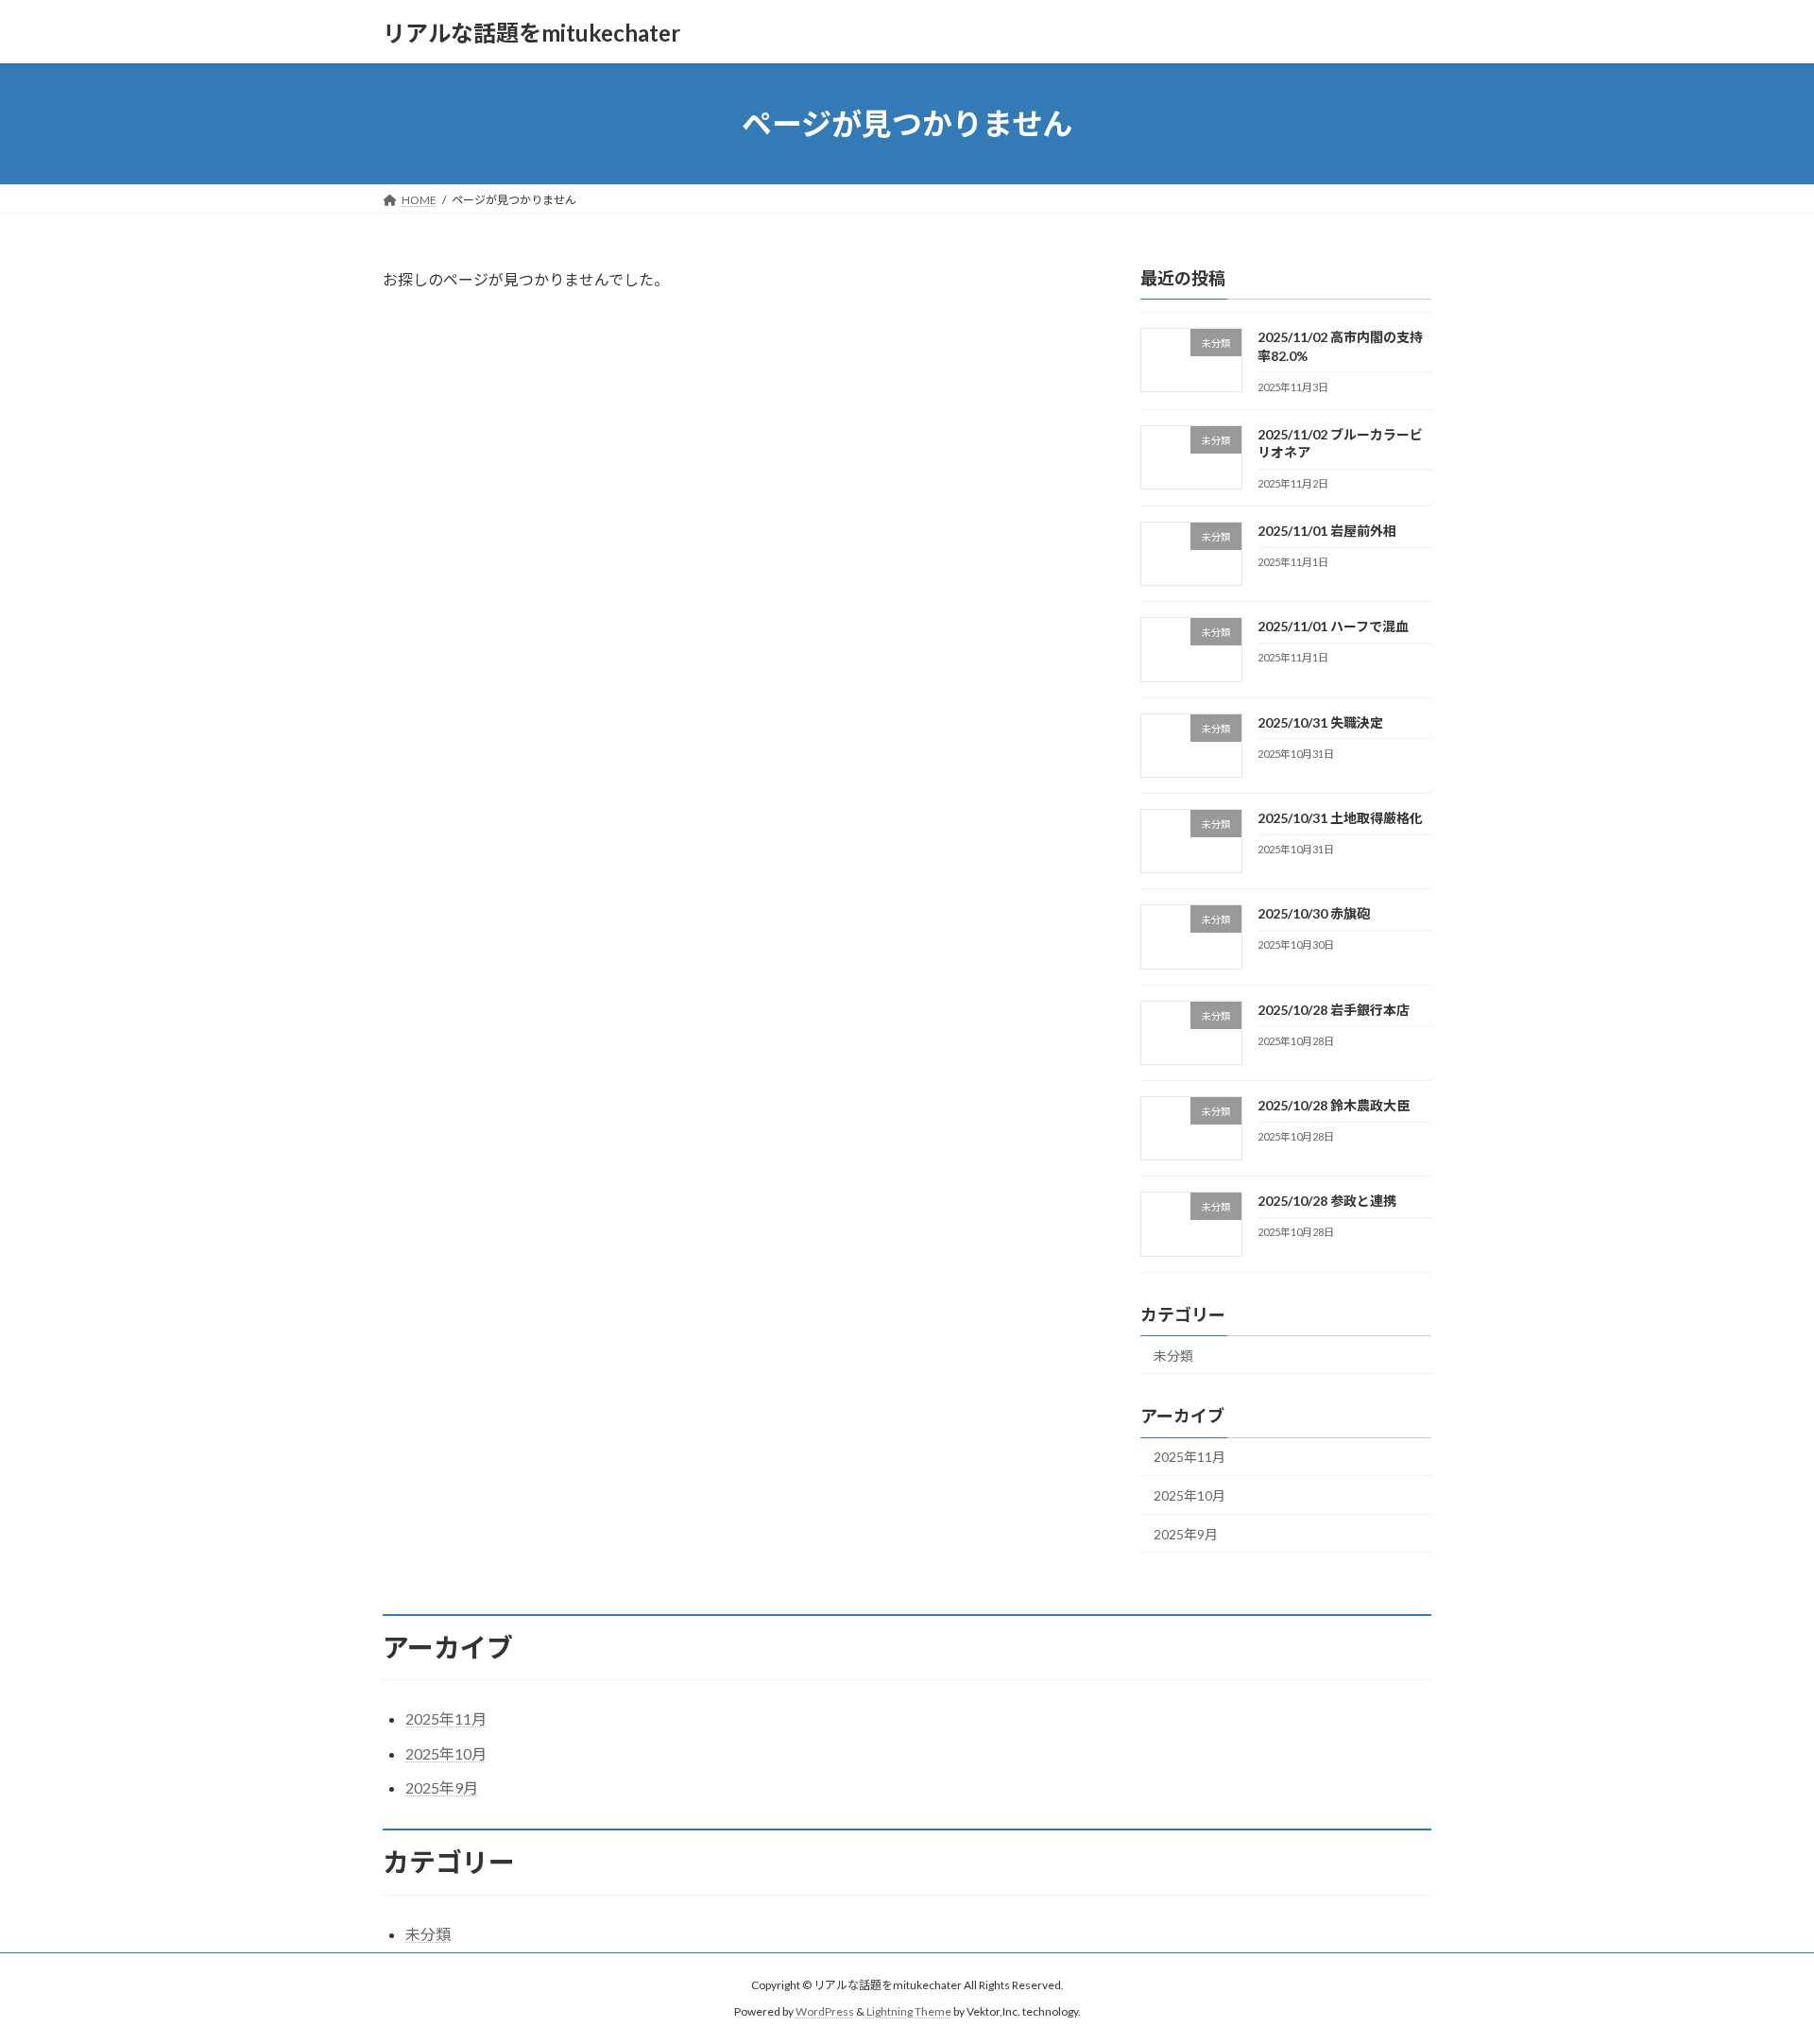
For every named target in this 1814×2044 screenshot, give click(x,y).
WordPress (825, 2011)
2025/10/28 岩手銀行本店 (1334, 1010)
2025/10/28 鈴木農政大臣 (1334, 1105)
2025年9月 (1186, 1534)
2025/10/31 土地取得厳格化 (1340, 818)
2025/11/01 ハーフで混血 (1333, 627)
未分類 (1173, 1356)
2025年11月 (1189, 1458)
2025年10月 (1189, 1495)
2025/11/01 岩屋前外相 (1327, 531)
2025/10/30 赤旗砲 (1314, 914)
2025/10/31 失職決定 (1320, 722)
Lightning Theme (909, 2011)
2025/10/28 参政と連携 (1327, 1201)
